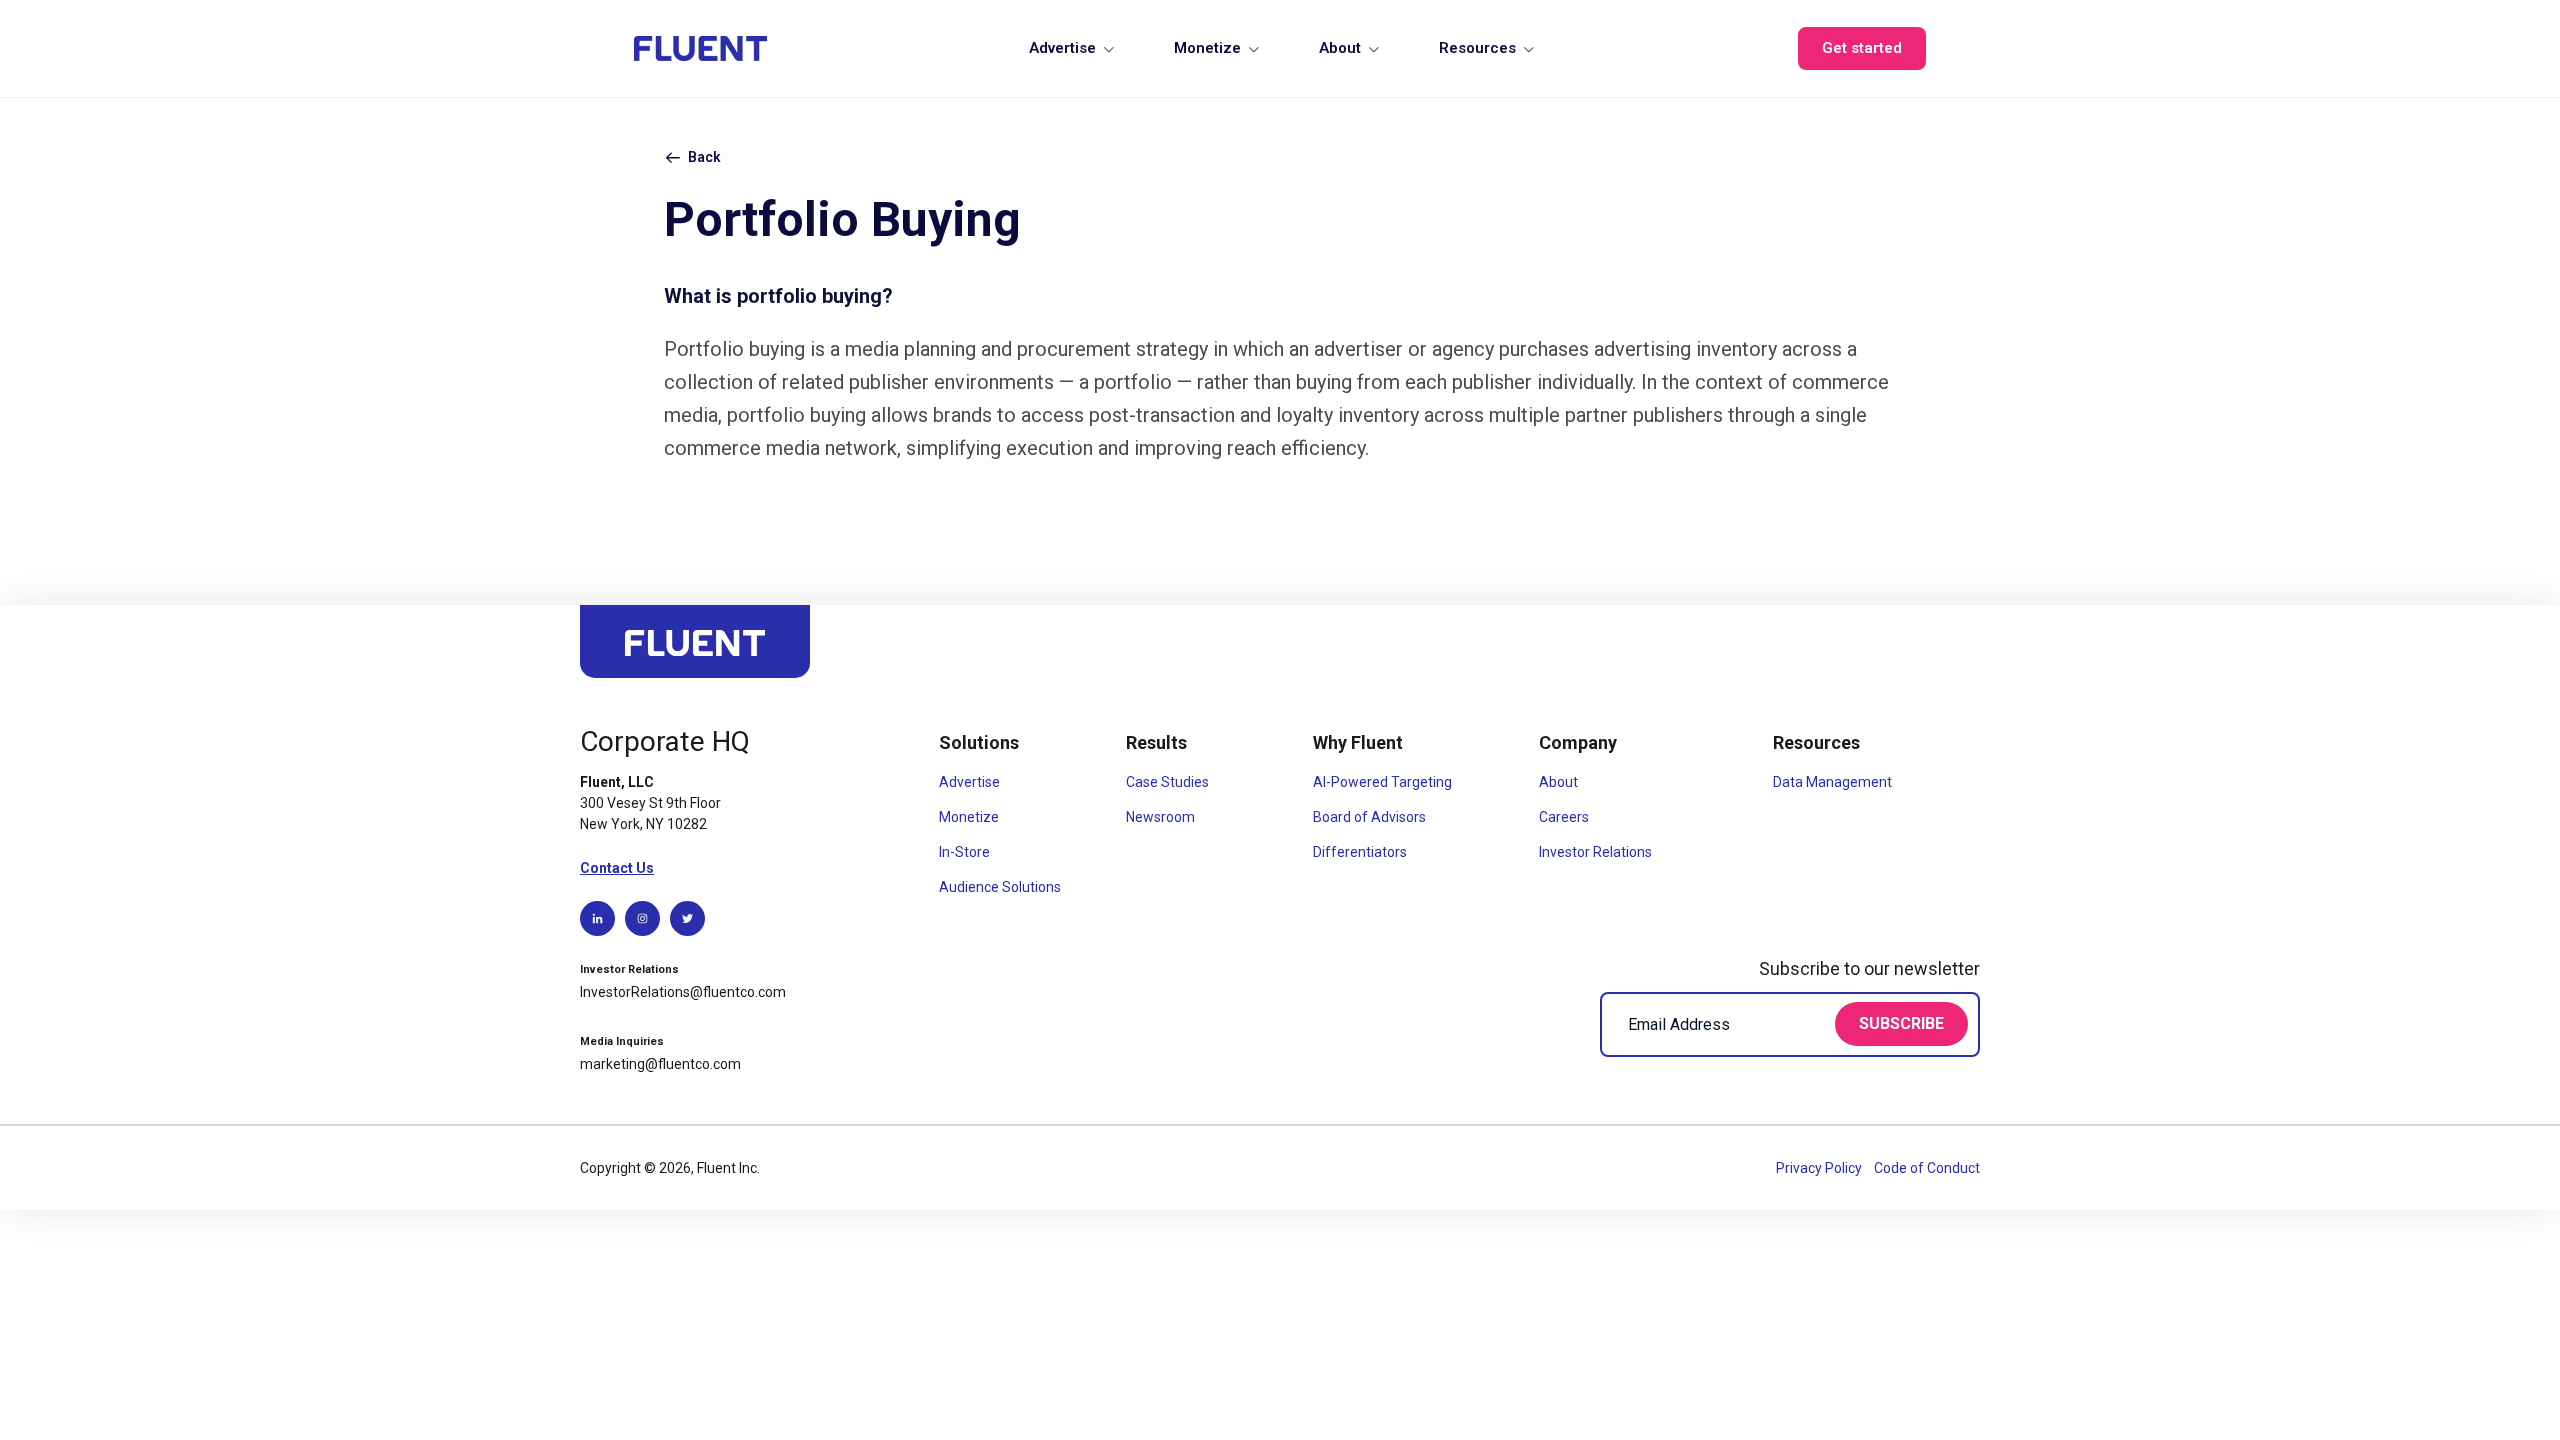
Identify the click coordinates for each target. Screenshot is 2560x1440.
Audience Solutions (1000, 887)
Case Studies (1167, 782)
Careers (1564, 817)
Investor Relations (1595, 852)
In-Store (964, 852)
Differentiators (1360, 852)
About (1340, 48)
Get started (1862, 48)
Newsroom (1160, 817)
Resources (1477, 48)
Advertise (1062, 48)
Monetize (1207, 48)
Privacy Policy (1820, 1168)
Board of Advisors (1369, 817)
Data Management (1832, 782)
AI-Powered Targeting (1382, 782)
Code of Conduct (1927, 1168)
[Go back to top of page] (695, 650)
